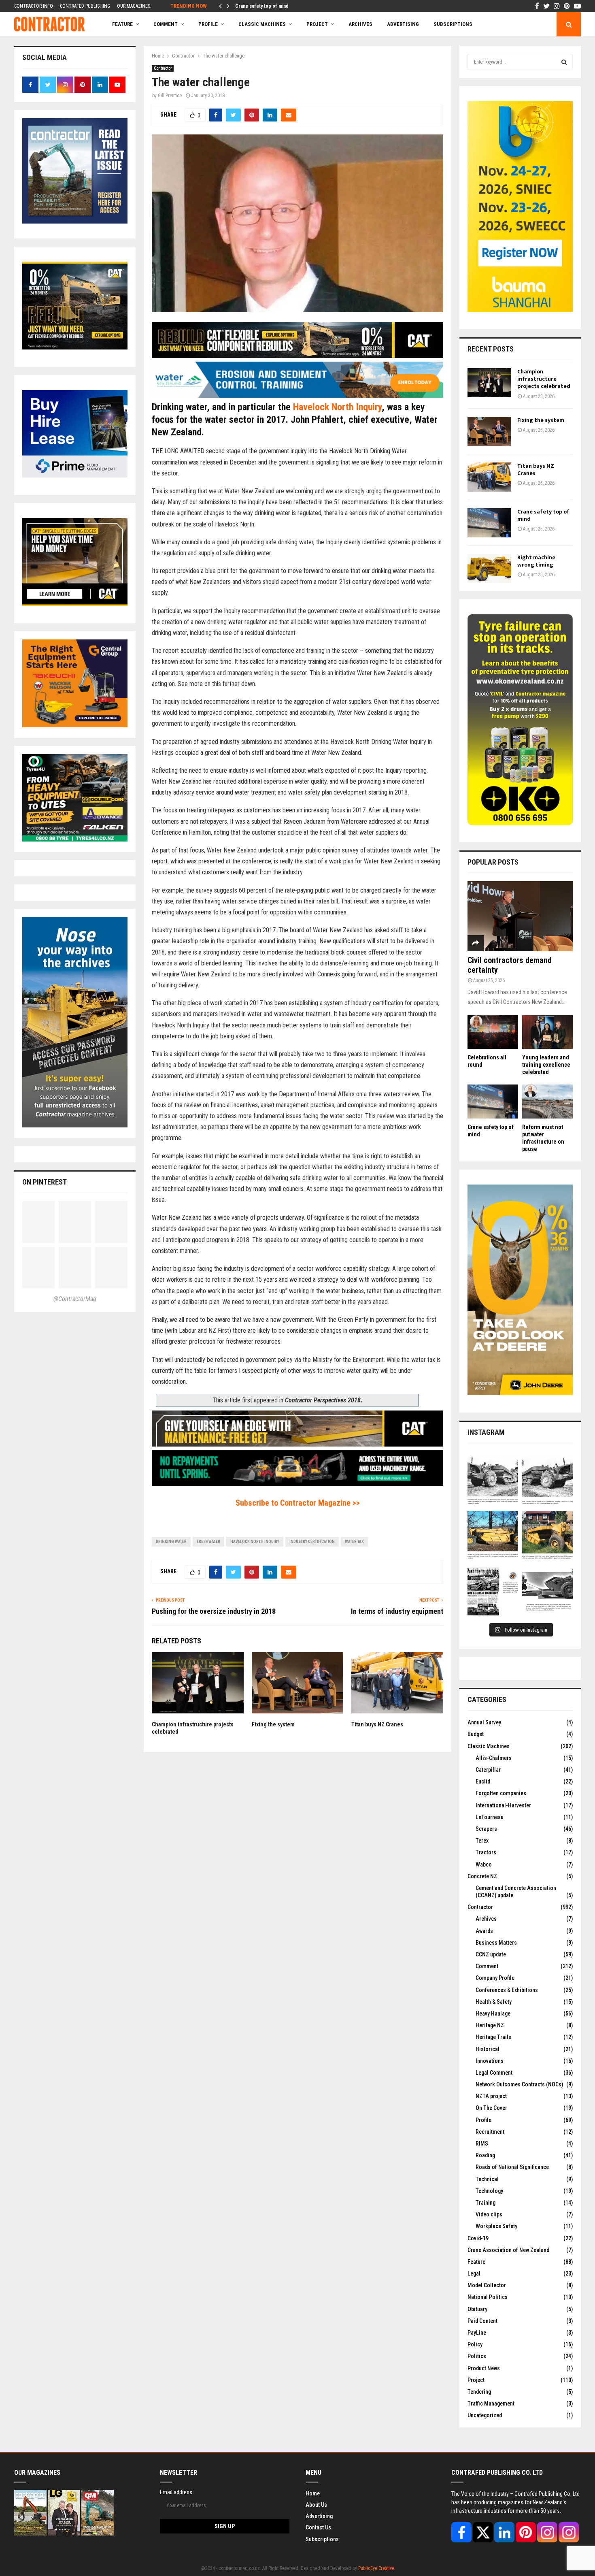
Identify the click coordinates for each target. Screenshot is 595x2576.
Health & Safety (494, 2002)
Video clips (489, 2214)
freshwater (208, 1542)
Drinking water (171, 1542)
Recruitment (490, 2132)
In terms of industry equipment (397, 1611)
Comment (487, 1966)
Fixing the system (273, 1724)
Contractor (163, 68)
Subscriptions (322, 2539)
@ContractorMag (75, 1299)
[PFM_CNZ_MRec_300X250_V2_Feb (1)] (75, 475)
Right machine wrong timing (536, 561)
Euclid (483, 1781)
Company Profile (495, 1978)
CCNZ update (491, 1954)
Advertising (403, 24)
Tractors (486, 1852)
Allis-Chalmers (494, 1758)
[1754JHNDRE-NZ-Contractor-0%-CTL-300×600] (520, 1393)
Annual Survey (484, 1722)
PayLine (477, 2333)
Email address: (177, 2492)
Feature (122, 24)
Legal (474, 2273)
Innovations (490, 2061)
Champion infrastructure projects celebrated (544, 379)
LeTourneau (490, 1817)
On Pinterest (45, 1182)
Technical (487, 2179)
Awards (484, 1931)
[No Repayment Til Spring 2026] (297, 1484)
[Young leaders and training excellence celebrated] (547, 1032)
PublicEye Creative (376, 2568)
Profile (208, 24)
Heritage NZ (490, 2025)
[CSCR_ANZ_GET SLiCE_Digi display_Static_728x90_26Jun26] (297, 1444)
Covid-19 (478, 2238)
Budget (476, 1734)
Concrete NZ (482, 1876)
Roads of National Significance (512, 2167)
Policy (475, 2344)
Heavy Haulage (493, 2013)
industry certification (312, 1542)
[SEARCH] (564, 62)
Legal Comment (494, 2073)
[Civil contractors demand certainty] (520, 916)
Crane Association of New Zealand (508, 2250)
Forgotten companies (501, 1793)
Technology (489, 2191)
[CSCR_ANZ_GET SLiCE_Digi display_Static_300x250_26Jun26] (75, 604)
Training (486, 2203)
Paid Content (482, 2321)
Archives (360, 24)
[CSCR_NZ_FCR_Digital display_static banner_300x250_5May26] (75, 347)
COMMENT (166, 24)
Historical (488, 2049)
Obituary (477, 2309)
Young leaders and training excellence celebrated (546, 1065)
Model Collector (487, 2285)
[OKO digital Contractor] (520, 823)
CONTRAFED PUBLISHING (85, 6)
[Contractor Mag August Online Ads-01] (75, 725)
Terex (482, 1841)
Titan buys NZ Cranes (377, 1724)
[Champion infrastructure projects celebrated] (489, 383)
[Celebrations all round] (493, 1032)
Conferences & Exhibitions (507, 1990)
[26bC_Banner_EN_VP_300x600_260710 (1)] (520, 310)
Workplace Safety (496, 2226)
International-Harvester (503, 1805)
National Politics (488, 2297)
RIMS (482, 2143)
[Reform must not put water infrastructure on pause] (547, 1101)
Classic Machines (262, 24)
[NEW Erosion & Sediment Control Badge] (297, 395)
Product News (484, 2368)
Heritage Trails (493, 2037)
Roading (485, 2155)
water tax (354, 1542)
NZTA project (491, 2096)
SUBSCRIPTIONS (453, 24)
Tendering (479, 2392)
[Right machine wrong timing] (489, 569)
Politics (477, 2356)
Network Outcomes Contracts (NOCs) (519, 2084)
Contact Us (318, 2527)
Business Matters (496, 1943)
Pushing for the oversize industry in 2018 (214, 1611)
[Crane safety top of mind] (489, 523)
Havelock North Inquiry (337, 407)
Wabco (484, 1864)
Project (317, 24)
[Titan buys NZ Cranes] (489, 477)
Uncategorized (485, 2415)
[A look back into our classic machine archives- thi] (493, 1482)
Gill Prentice (170, 96)
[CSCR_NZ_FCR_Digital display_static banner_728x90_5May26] (297, 356)
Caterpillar (488, 1770)
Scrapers (486, 1829)
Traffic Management (491, 2403)
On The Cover (491, 2108)
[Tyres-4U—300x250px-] (75, 839)
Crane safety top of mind (263, 6)
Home (313, 2493)
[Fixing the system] (489, 431)
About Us (316, 2504)
